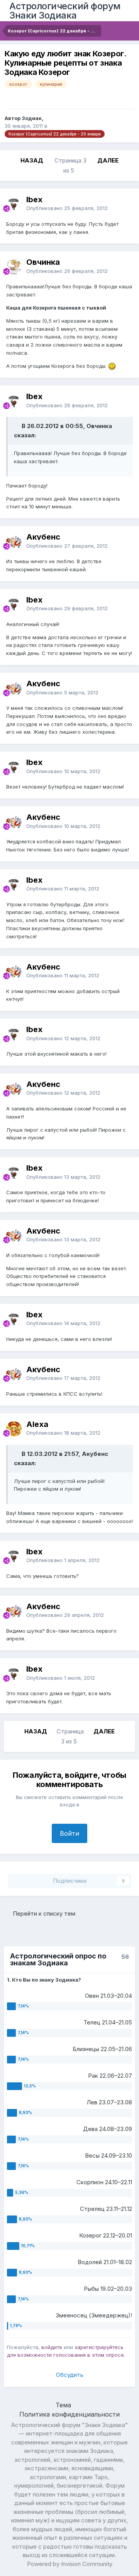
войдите (52, 2347)
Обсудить (70, 2375)
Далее (108, 160)
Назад (32, 160)
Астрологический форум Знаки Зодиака (65, 11)
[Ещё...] (125, 204)
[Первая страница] (11, 161)
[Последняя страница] (128, 161)
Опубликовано (67, 208)
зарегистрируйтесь (99, 2347)
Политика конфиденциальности (69, 2414)
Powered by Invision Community (70, 2564)
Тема (64, 2405)
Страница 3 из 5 (70, 165)
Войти (69, 1833)
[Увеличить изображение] (112, 366)
